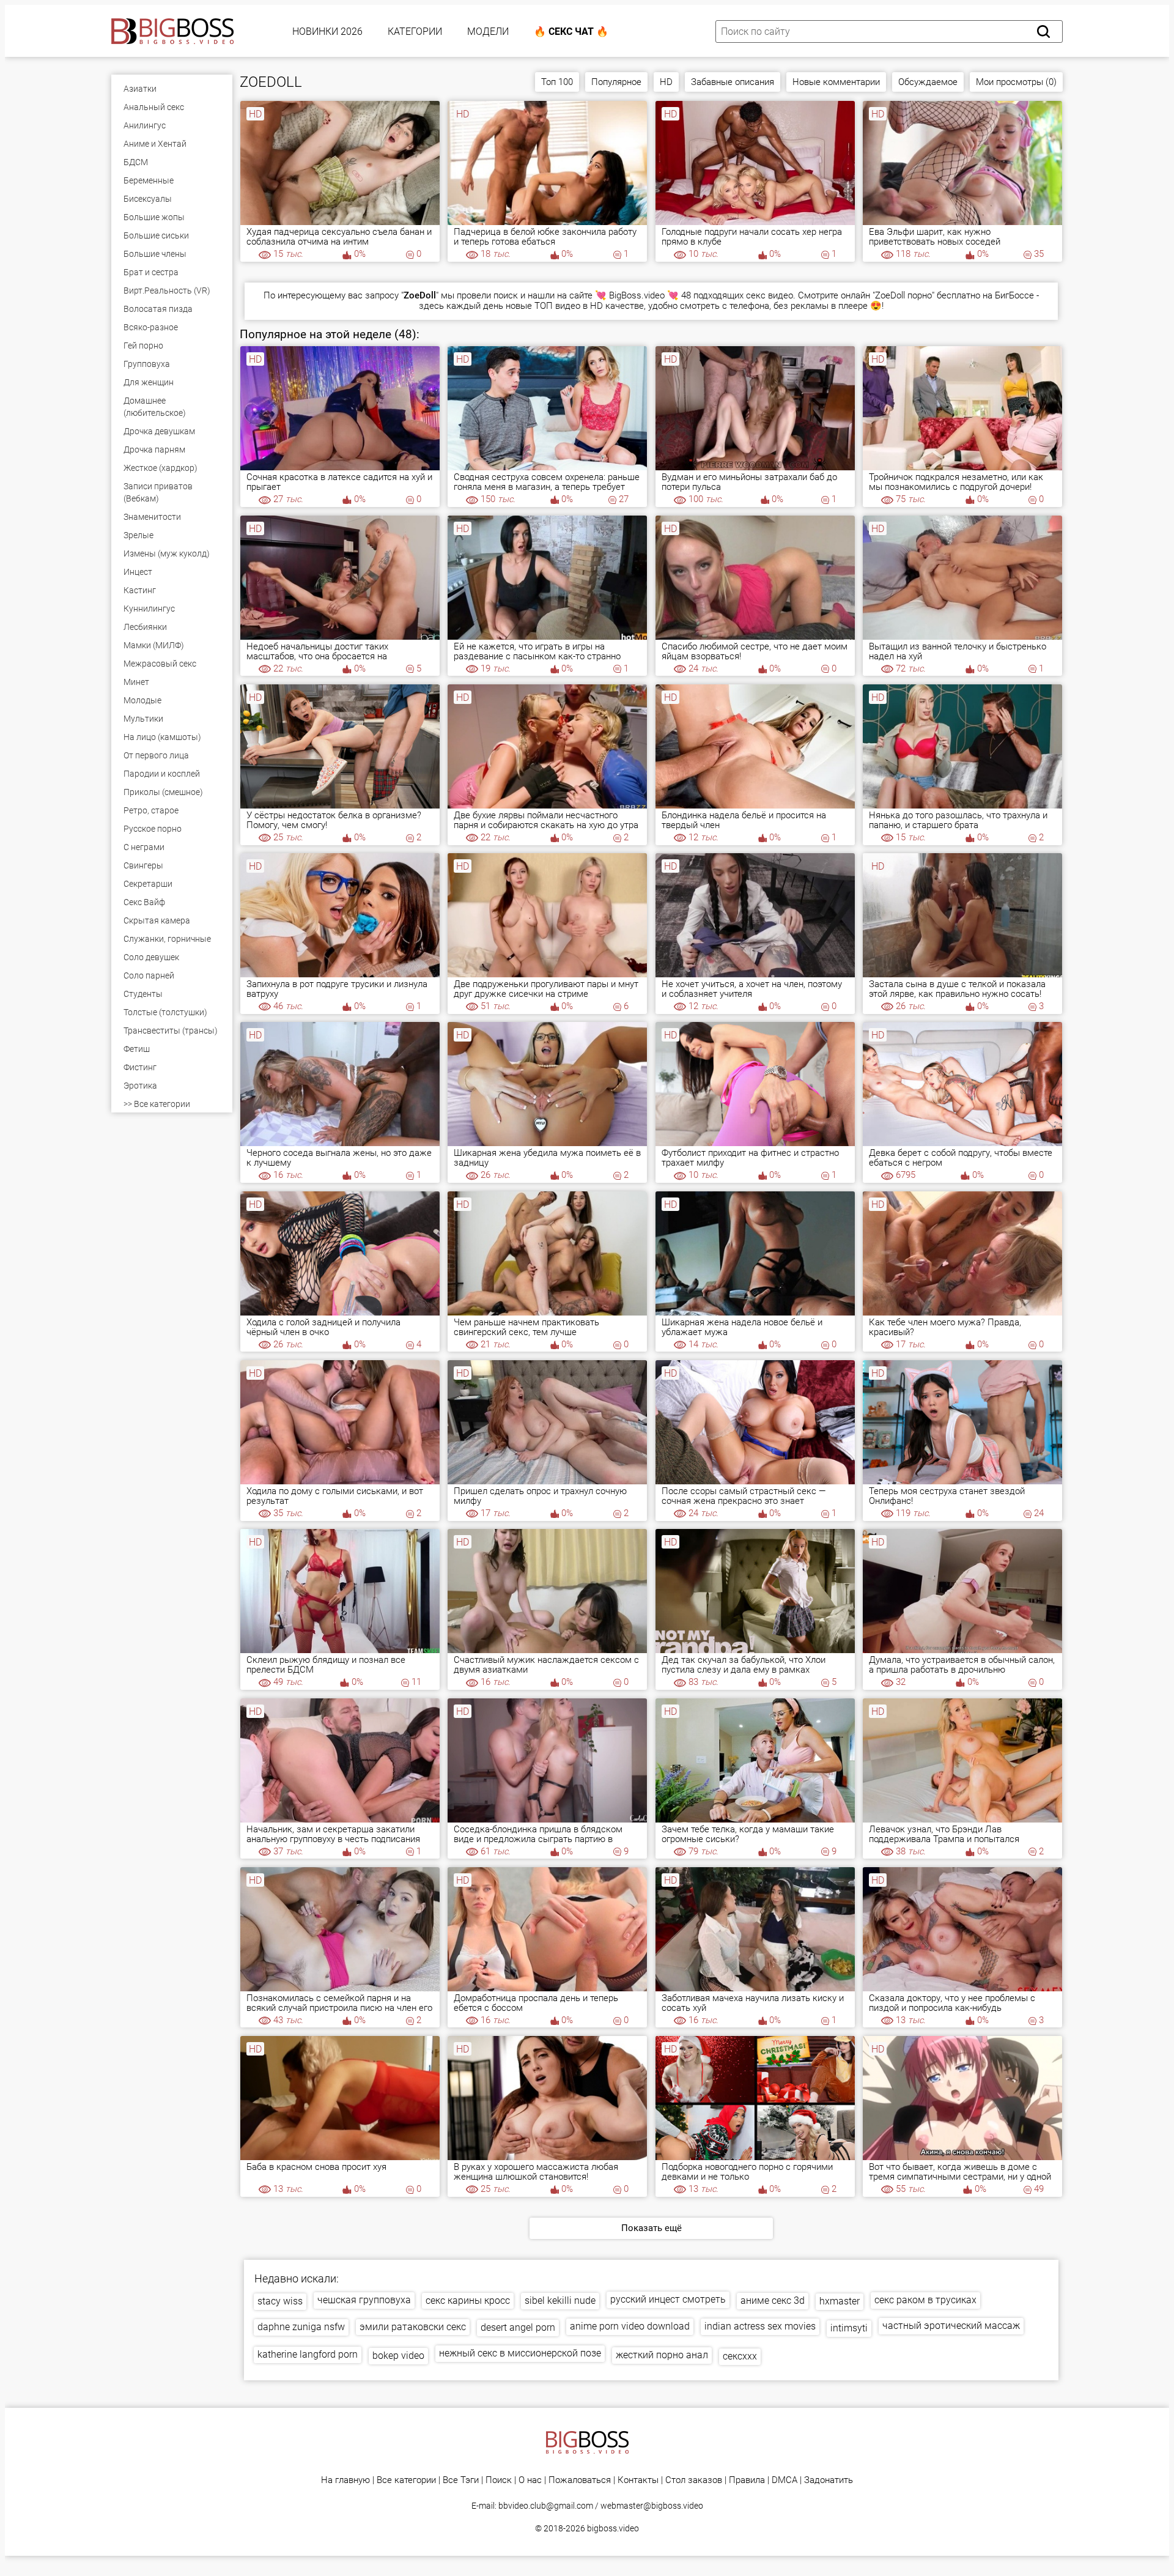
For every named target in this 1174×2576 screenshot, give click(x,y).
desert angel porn (518, 2327)
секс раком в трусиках (925, 2300)
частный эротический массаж (951, 2326)
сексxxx (740, 2356)
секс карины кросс (468, 2300)
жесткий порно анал (662, 2355)
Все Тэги (461, 2480)
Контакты (638, 2480)
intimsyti (849, 2328)
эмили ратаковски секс (413, 2327)
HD (666, 82)
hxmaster (840, 2301)
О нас (530, 2480)
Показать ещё (652, 2228)
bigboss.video (613, 2528)
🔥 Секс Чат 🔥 (571, 31)
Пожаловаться (580, 2480)
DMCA (785, 2480)
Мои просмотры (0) (1016, 82)
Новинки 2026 (327, 31)
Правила (747, 2480)
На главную (345, 2480)
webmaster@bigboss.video (652, 2506)
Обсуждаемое (928, 82)
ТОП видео (557, 306)
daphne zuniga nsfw (301, 2327)
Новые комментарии (836, 82)
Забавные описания (733, 82)
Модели (488, 31)
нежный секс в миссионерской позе (520, 2353)
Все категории (406, 2480)
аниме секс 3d (773, 2300)
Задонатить (829, 2480)
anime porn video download (630, 2326)
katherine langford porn (308, 2354)
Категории (415, 31)
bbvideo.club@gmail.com (546, 2506)
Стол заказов (694, 2480)
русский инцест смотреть (668, 2299)
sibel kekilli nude (560, 2300)
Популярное (616, 82)
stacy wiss (280, 2301)
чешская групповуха (364, 2300)
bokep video (398, 2356)
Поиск (499, 2480)
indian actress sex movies (760, 2326)
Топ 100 (557, 82)
